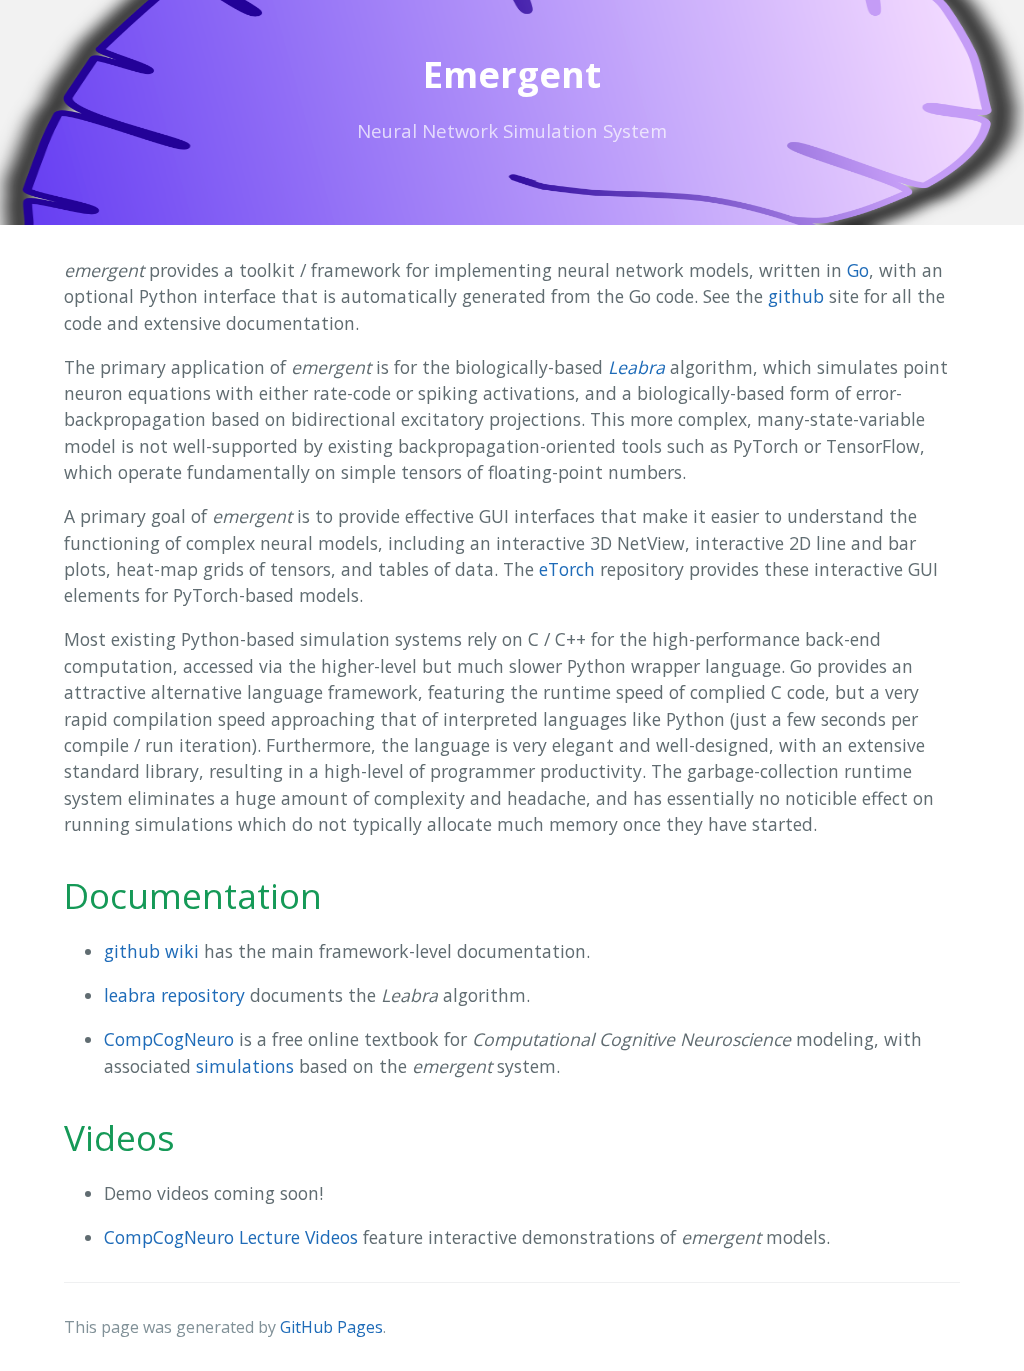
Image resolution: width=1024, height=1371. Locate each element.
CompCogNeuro (169, 1039)
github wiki (151, 951)
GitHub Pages (331, 1327)
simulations (245, 1066)
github (796, 296)
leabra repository (174, 995)
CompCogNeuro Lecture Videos (231, 1237)
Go (858, 270)
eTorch (567, 569)
